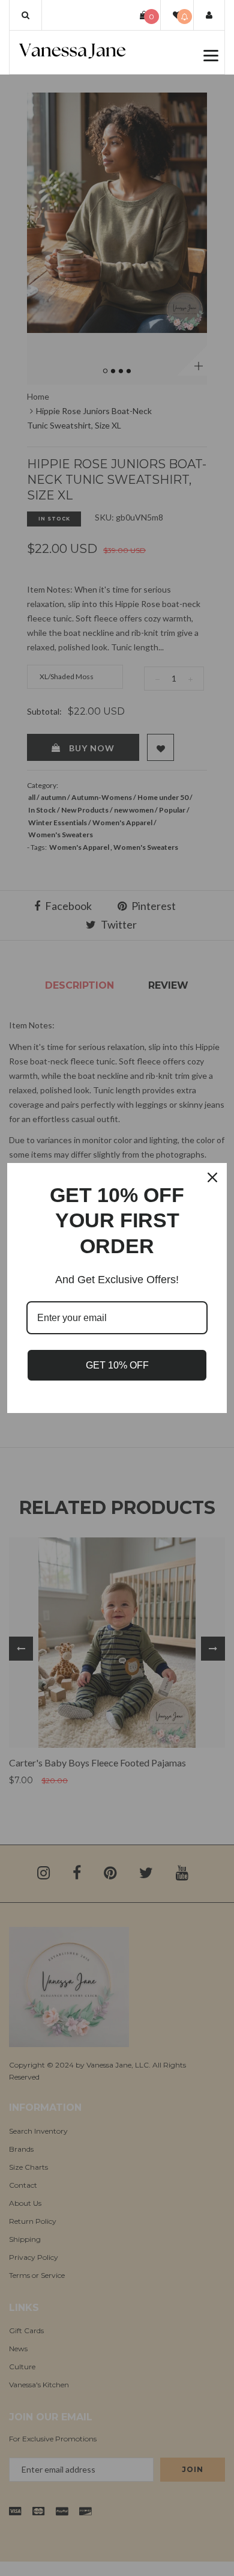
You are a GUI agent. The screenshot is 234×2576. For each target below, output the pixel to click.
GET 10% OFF (117, 1365)
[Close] (212, 1177)
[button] (25, 15)
